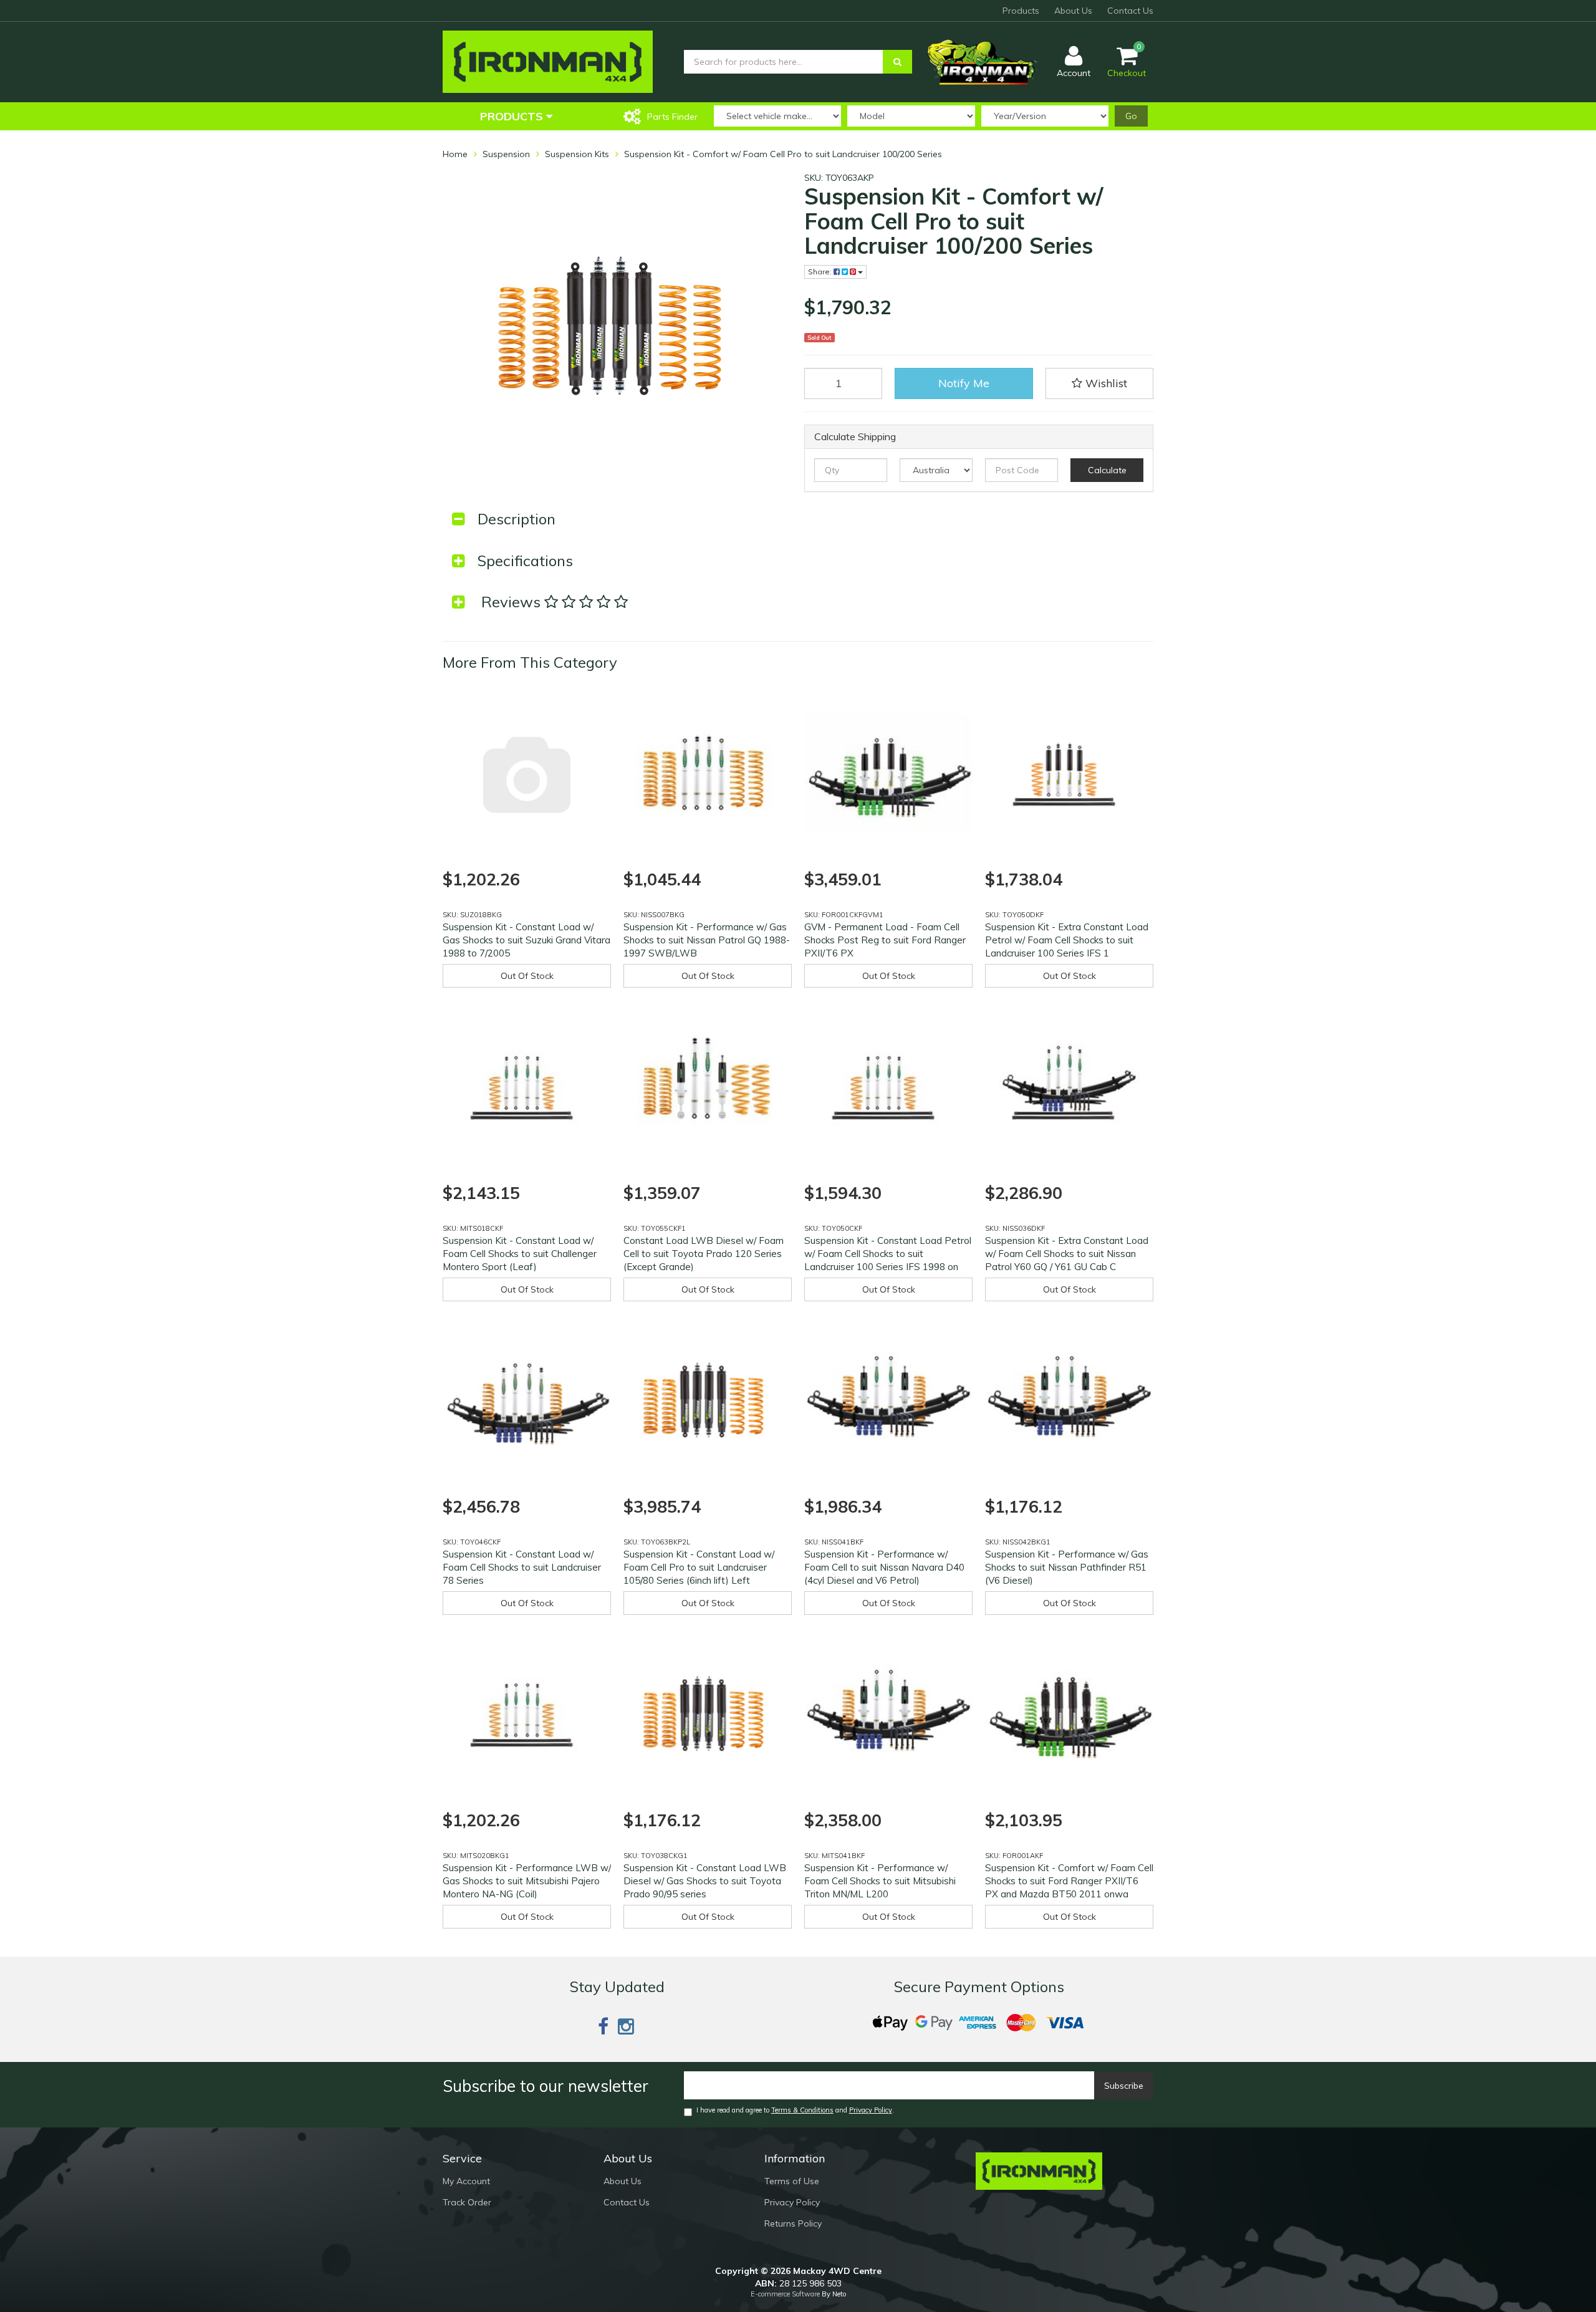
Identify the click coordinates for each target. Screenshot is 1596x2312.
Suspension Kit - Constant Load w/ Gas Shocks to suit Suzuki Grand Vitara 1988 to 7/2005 (526, 940)
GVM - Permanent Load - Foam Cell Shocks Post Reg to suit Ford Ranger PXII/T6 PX (885, 940)
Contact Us (1130, 11)
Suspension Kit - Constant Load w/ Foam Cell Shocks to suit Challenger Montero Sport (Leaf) (520, 1254)
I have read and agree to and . (795, 2110)
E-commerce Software (785, 2294)
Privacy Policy (871, 2110)
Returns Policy (793, 2223)
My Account (466, 2181)
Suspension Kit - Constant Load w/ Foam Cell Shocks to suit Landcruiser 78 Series (522, 1567)
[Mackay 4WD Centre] (548, 61)
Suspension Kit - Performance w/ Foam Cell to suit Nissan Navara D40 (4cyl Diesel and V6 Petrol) (884, 1567)
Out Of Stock (527, 976)
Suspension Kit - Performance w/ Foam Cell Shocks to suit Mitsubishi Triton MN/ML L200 (880, 1881)
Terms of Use (792, 2181)
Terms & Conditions (802, 2110)
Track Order (467, 2202)
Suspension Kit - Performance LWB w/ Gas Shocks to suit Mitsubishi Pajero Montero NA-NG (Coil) (527, 1881)
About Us (1073, 11)
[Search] (897, 62)
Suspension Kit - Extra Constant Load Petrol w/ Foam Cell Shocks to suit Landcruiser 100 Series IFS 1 (1067, 940)
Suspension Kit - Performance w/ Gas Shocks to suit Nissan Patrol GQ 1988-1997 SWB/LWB (707, 940)
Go (1131, 116)
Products (1021, 11)
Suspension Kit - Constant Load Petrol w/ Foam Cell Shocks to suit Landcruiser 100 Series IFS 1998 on (888, 1254)
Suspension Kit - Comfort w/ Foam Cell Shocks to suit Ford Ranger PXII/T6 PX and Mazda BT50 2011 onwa (1069, 1881)
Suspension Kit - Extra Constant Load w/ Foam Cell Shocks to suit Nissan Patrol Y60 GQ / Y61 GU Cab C (1067, 1254)
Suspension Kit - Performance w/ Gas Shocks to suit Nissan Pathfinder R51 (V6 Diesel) (1067, 1567)
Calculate (1107, 470)
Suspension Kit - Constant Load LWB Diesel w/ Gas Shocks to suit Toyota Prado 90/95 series (705, 1881)
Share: (821, 272)
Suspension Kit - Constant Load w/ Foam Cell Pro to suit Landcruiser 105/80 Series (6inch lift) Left (699, 1567)
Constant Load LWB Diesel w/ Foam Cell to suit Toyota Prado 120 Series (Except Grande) (704, 1254)
